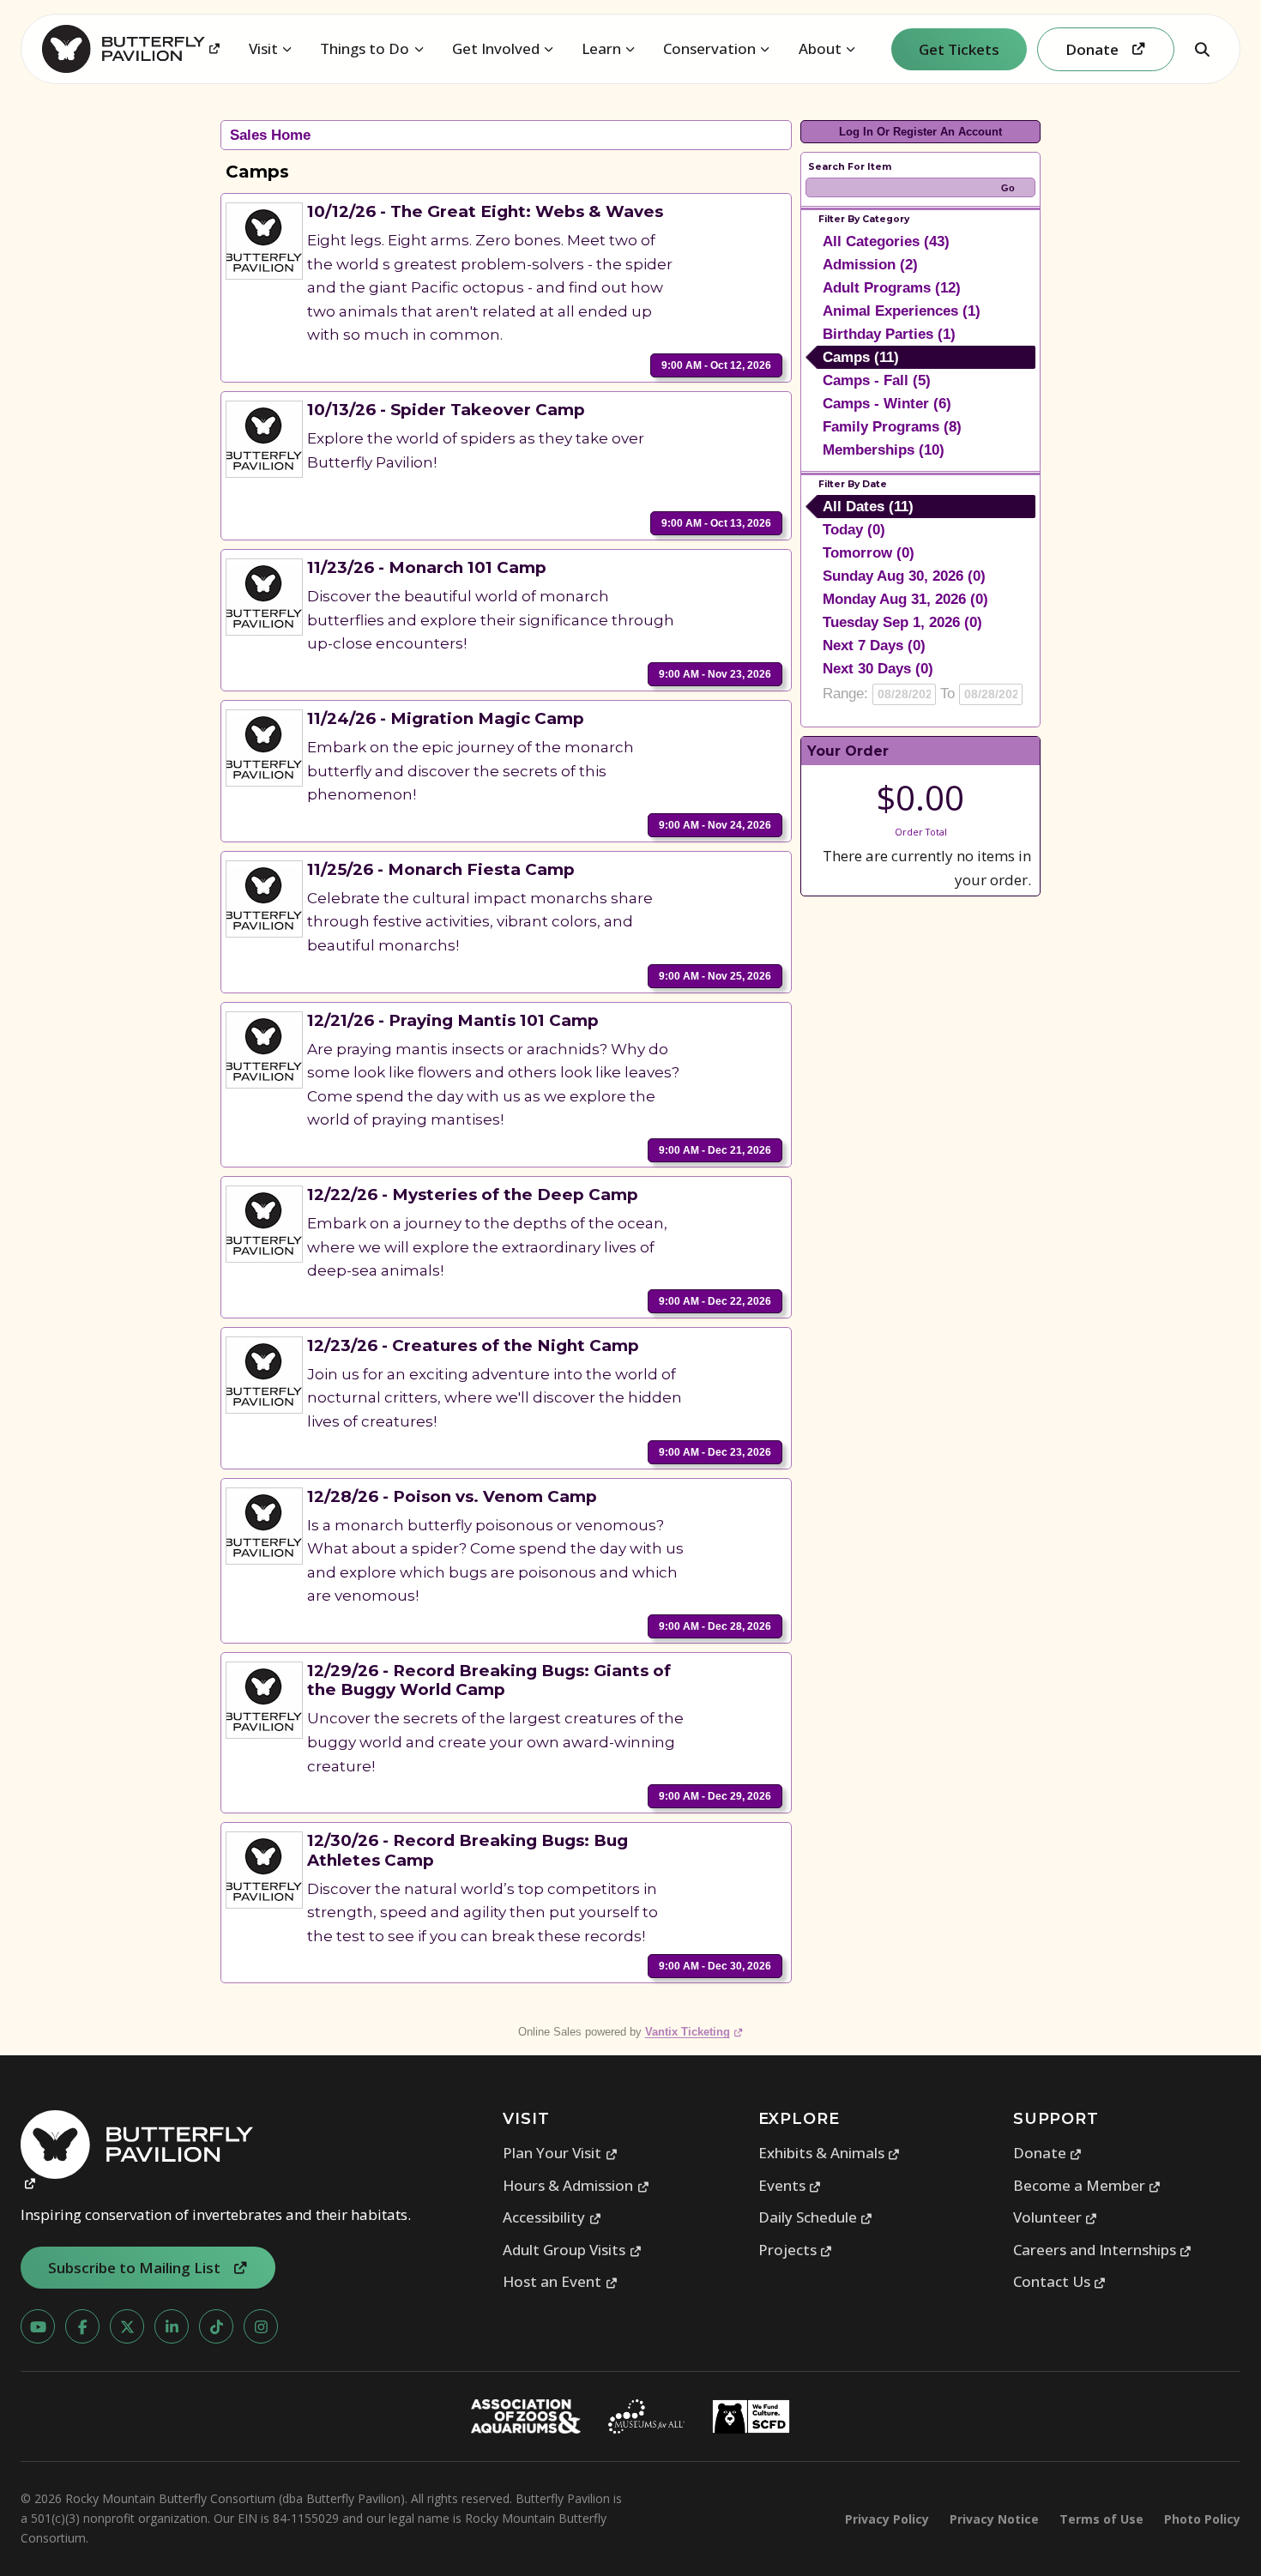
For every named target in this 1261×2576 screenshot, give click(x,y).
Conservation (709, 48)
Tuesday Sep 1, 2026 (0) (902, 622)
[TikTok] (216, 2326)
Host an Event (560, 2281)
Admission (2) (870, 265)
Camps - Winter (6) (887, 404)
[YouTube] (38, 2326)
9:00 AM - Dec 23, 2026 (715, 1452)
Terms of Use (1101, 2519)
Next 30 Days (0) (878, 669)
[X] (127, 2326)
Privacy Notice (994, 2519)
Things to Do (365, 48)
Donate (1048, 2153)
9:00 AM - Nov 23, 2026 (715, 674)
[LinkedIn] (172, 2326)
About (820, 48)
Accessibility (552, 2217)
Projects (796, 2250)
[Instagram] (261, 2326)
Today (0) (854, 530)
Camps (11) (861, 357)
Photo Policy (1202, 2519)
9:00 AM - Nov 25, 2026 (715, 976)
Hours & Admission (576, 2185)
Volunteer (1056, 2217)
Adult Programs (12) (892, 288)
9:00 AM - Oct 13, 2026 (716, 523)
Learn (601, 48)
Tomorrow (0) (869, 553)
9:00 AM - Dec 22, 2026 (715, 1301)
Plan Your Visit (560, 2153)
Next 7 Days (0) (874, 646)
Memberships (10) (884, 450)
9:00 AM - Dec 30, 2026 (715, 1966)
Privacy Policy (887, 2519)
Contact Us (1060, 2281)
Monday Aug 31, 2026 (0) (905, 599)
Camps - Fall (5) (877, 380)
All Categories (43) (886, 241)
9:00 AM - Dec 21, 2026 (715, 1150)
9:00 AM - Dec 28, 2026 (715, 1626)
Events (790, 2185)
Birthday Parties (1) (889, 334)
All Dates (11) (868, 507)
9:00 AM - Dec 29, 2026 (715, 1796)
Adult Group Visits (572, 2250)
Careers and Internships (1103, 2250)
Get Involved (496, 48)
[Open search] (1202, 49)
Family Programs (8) (892, 427)
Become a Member (1087, 2185)
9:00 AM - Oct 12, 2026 (716, 365)
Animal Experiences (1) (902, 311)
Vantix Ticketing (694, 2032)
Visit (263, 48)
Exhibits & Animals (830, 2153)
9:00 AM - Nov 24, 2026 (715, 825)
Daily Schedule (816, 2217)
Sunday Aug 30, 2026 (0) (904, 576)
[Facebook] (82, 2326)
